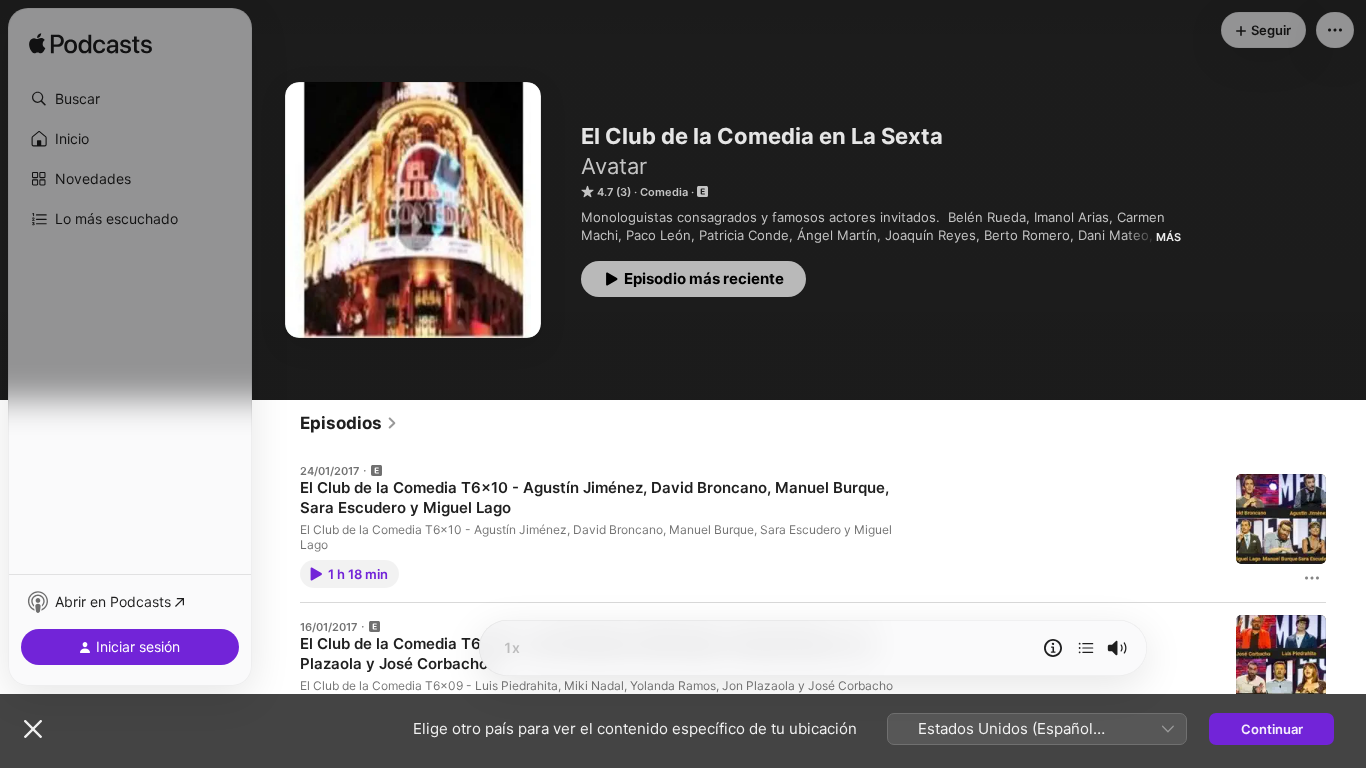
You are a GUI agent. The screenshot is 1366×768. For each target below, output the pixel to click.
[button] (130, 99)
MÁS (1168, 237)
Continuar (1272, 729)
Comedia (664, 192)
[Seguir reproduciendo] (1086, 648)
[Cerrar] (33, 729)
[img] (90, 45)
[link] (349, 423)
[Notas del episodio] (1053, 648)
